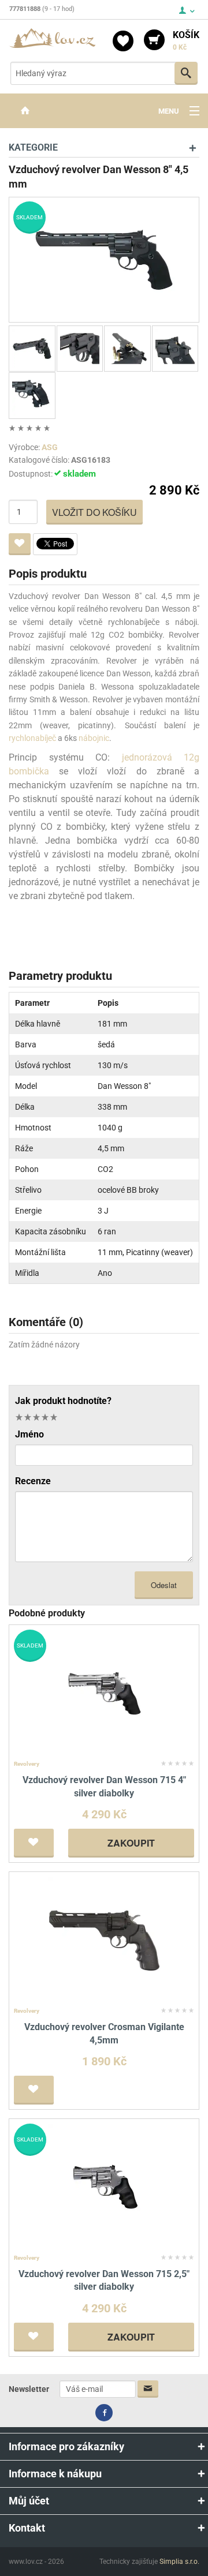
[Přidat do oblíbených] (20, 544)
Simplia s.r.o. (179, 2562)
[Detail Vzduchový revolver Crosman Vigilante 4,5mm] (104, 1939)
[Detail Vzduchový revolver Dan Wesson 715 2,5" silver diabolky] (104, 2186)
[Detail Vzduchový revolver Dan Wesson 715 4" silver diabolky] (104, 1693)
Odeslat (164, 1585)
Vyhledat (186, 73)
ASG (50, 447)
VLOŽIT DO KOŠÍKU (94, 512)
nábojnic (94, 738)
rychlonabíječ (32, 738)
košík (186, 40)
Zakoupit (131, 1843)
